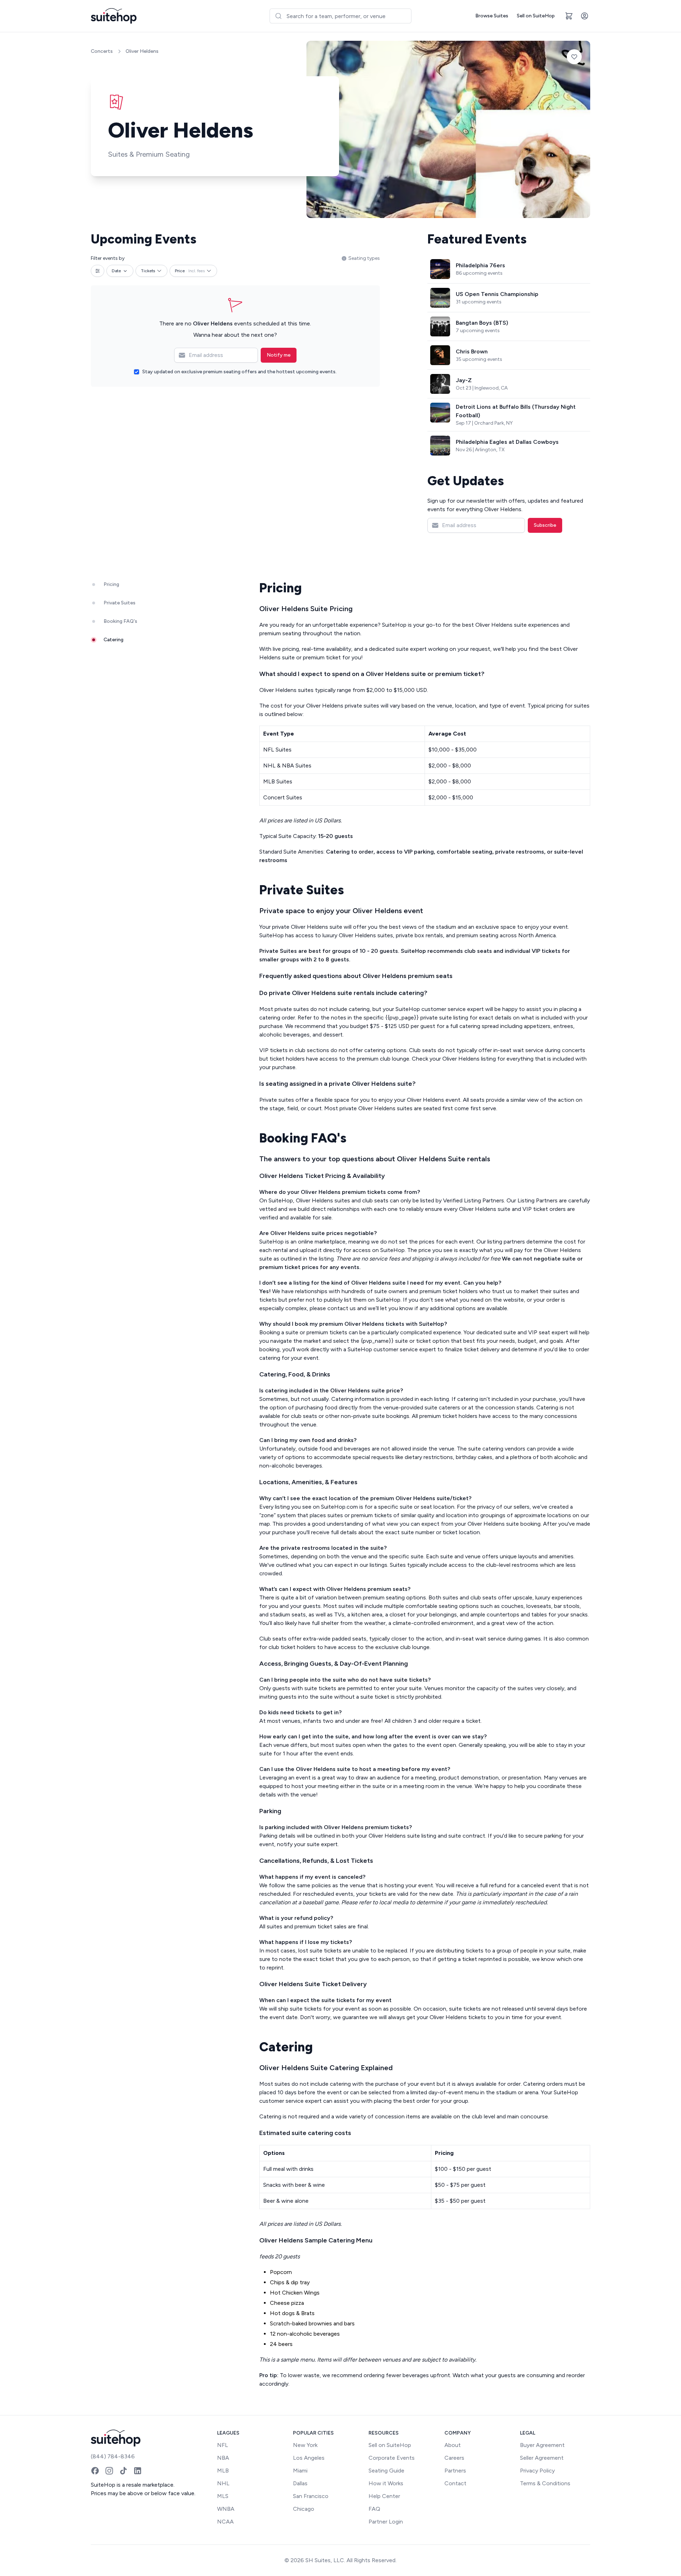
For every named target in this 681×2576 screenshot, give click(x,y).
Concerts (102, 51)
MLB (223, 2471)
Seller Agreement (542, 2458)
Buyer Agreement (542, 2445)
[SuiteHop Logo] (114, 16)
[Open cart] (569, 16)
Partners (455, 2471)
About (453, 2445)
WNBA (226, 2509)
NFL (223, 2445)
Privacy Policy (537, 2471)
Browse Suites (492, 16)
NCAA (225, 2522)
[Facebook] (95, 2471)
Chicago (304, 2509)
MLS (223, 2496)
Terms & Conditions (545, 2483)
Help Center (384, 2496)
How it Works (386, 2483)
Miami (300, 2471)
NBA (223, 2458)
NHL (223, 2483)
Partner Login (386, 2522)
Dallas (300, 2483)
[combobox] (340, 16)
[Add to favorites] (574, 57)
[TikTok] (123, 2471)
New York (305, 2445)
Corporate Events (392, 2458)
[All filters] (98, 271)
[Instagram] (109, 2471)
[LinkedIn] (138, 2471)
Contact (455, 2483)
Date (116, 271)
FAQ (374, 2509)
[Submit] (278, 16)
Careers (454, 2458)
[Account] (585, 16)
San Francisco (311, 2496)
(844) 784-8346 (113, 2456)
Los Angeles (309, 2458)
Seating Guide (386, 2471)
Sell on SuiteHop (536, 16)
